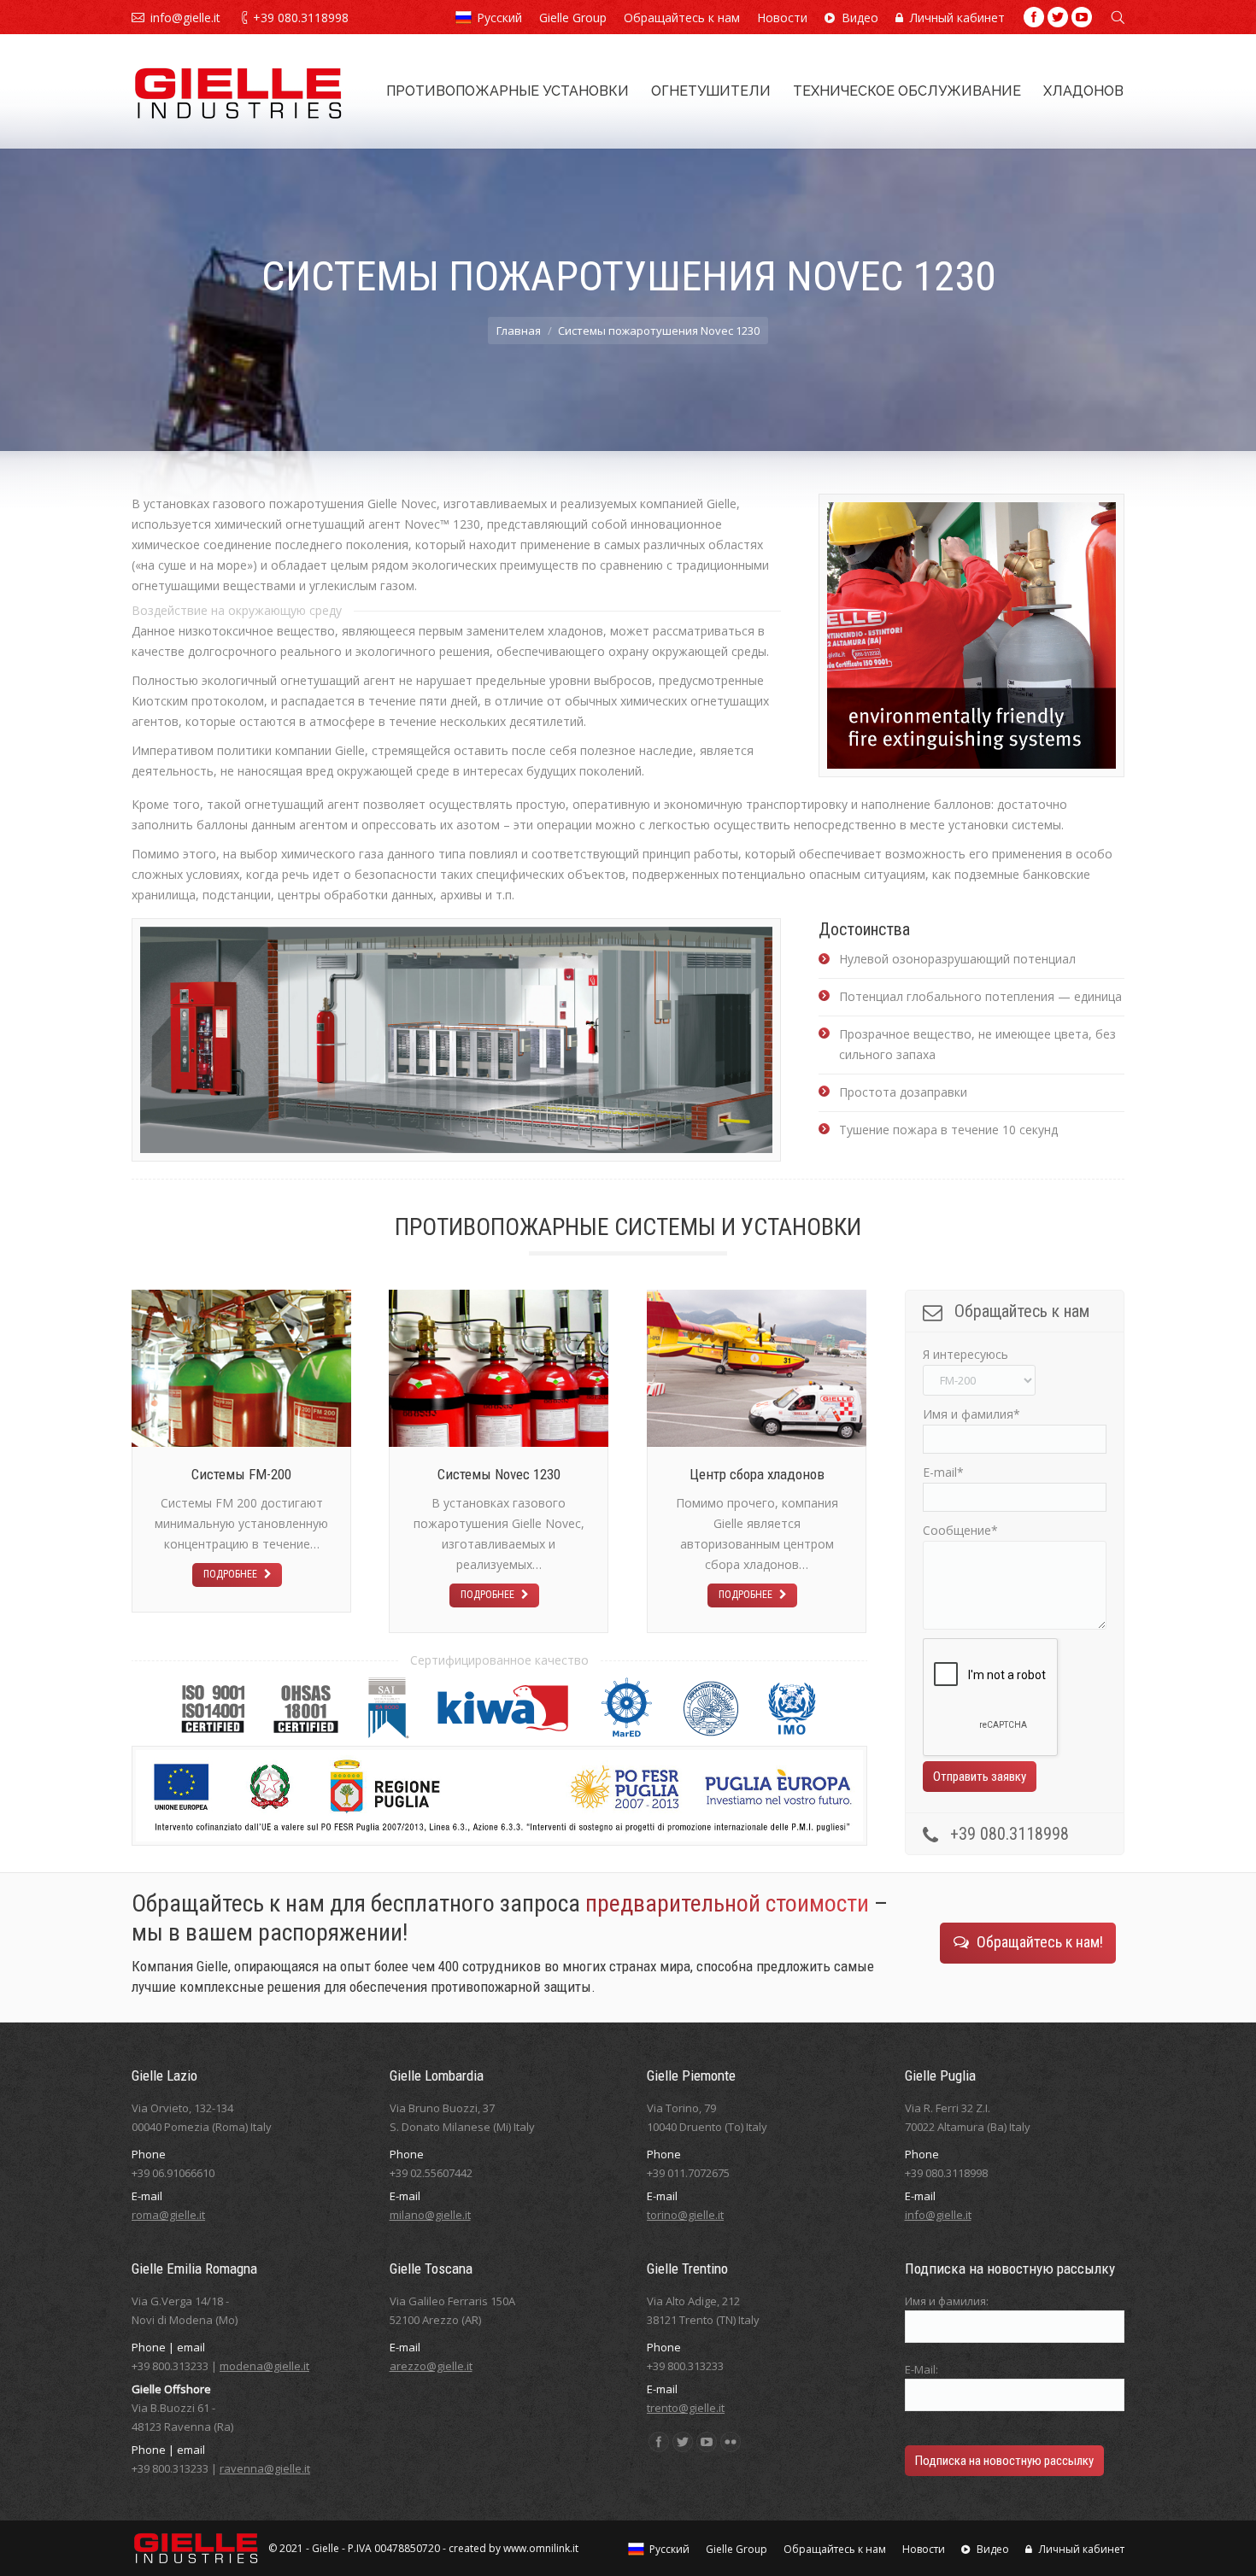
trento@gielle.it (686, 2408)
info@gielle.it (185, 18)
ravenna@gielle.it (265, 2468)
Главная (519, 331)
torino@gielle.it (685, 2215)
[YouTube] (1082, 17)
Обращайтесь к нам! (1040, 1942)
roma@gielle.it (168, 2215)
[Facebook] (1034, 17)
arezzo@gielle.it (431, 2366)
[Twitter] (1058, 17)
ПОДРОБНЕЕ (230, 1574)
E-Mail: (921, 2369)
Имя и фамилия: (947, 2301)
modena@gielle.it (264, 2366)
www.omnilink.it (541, 2548)
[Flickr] (731, 2442)
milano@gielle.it (430, 2215)
